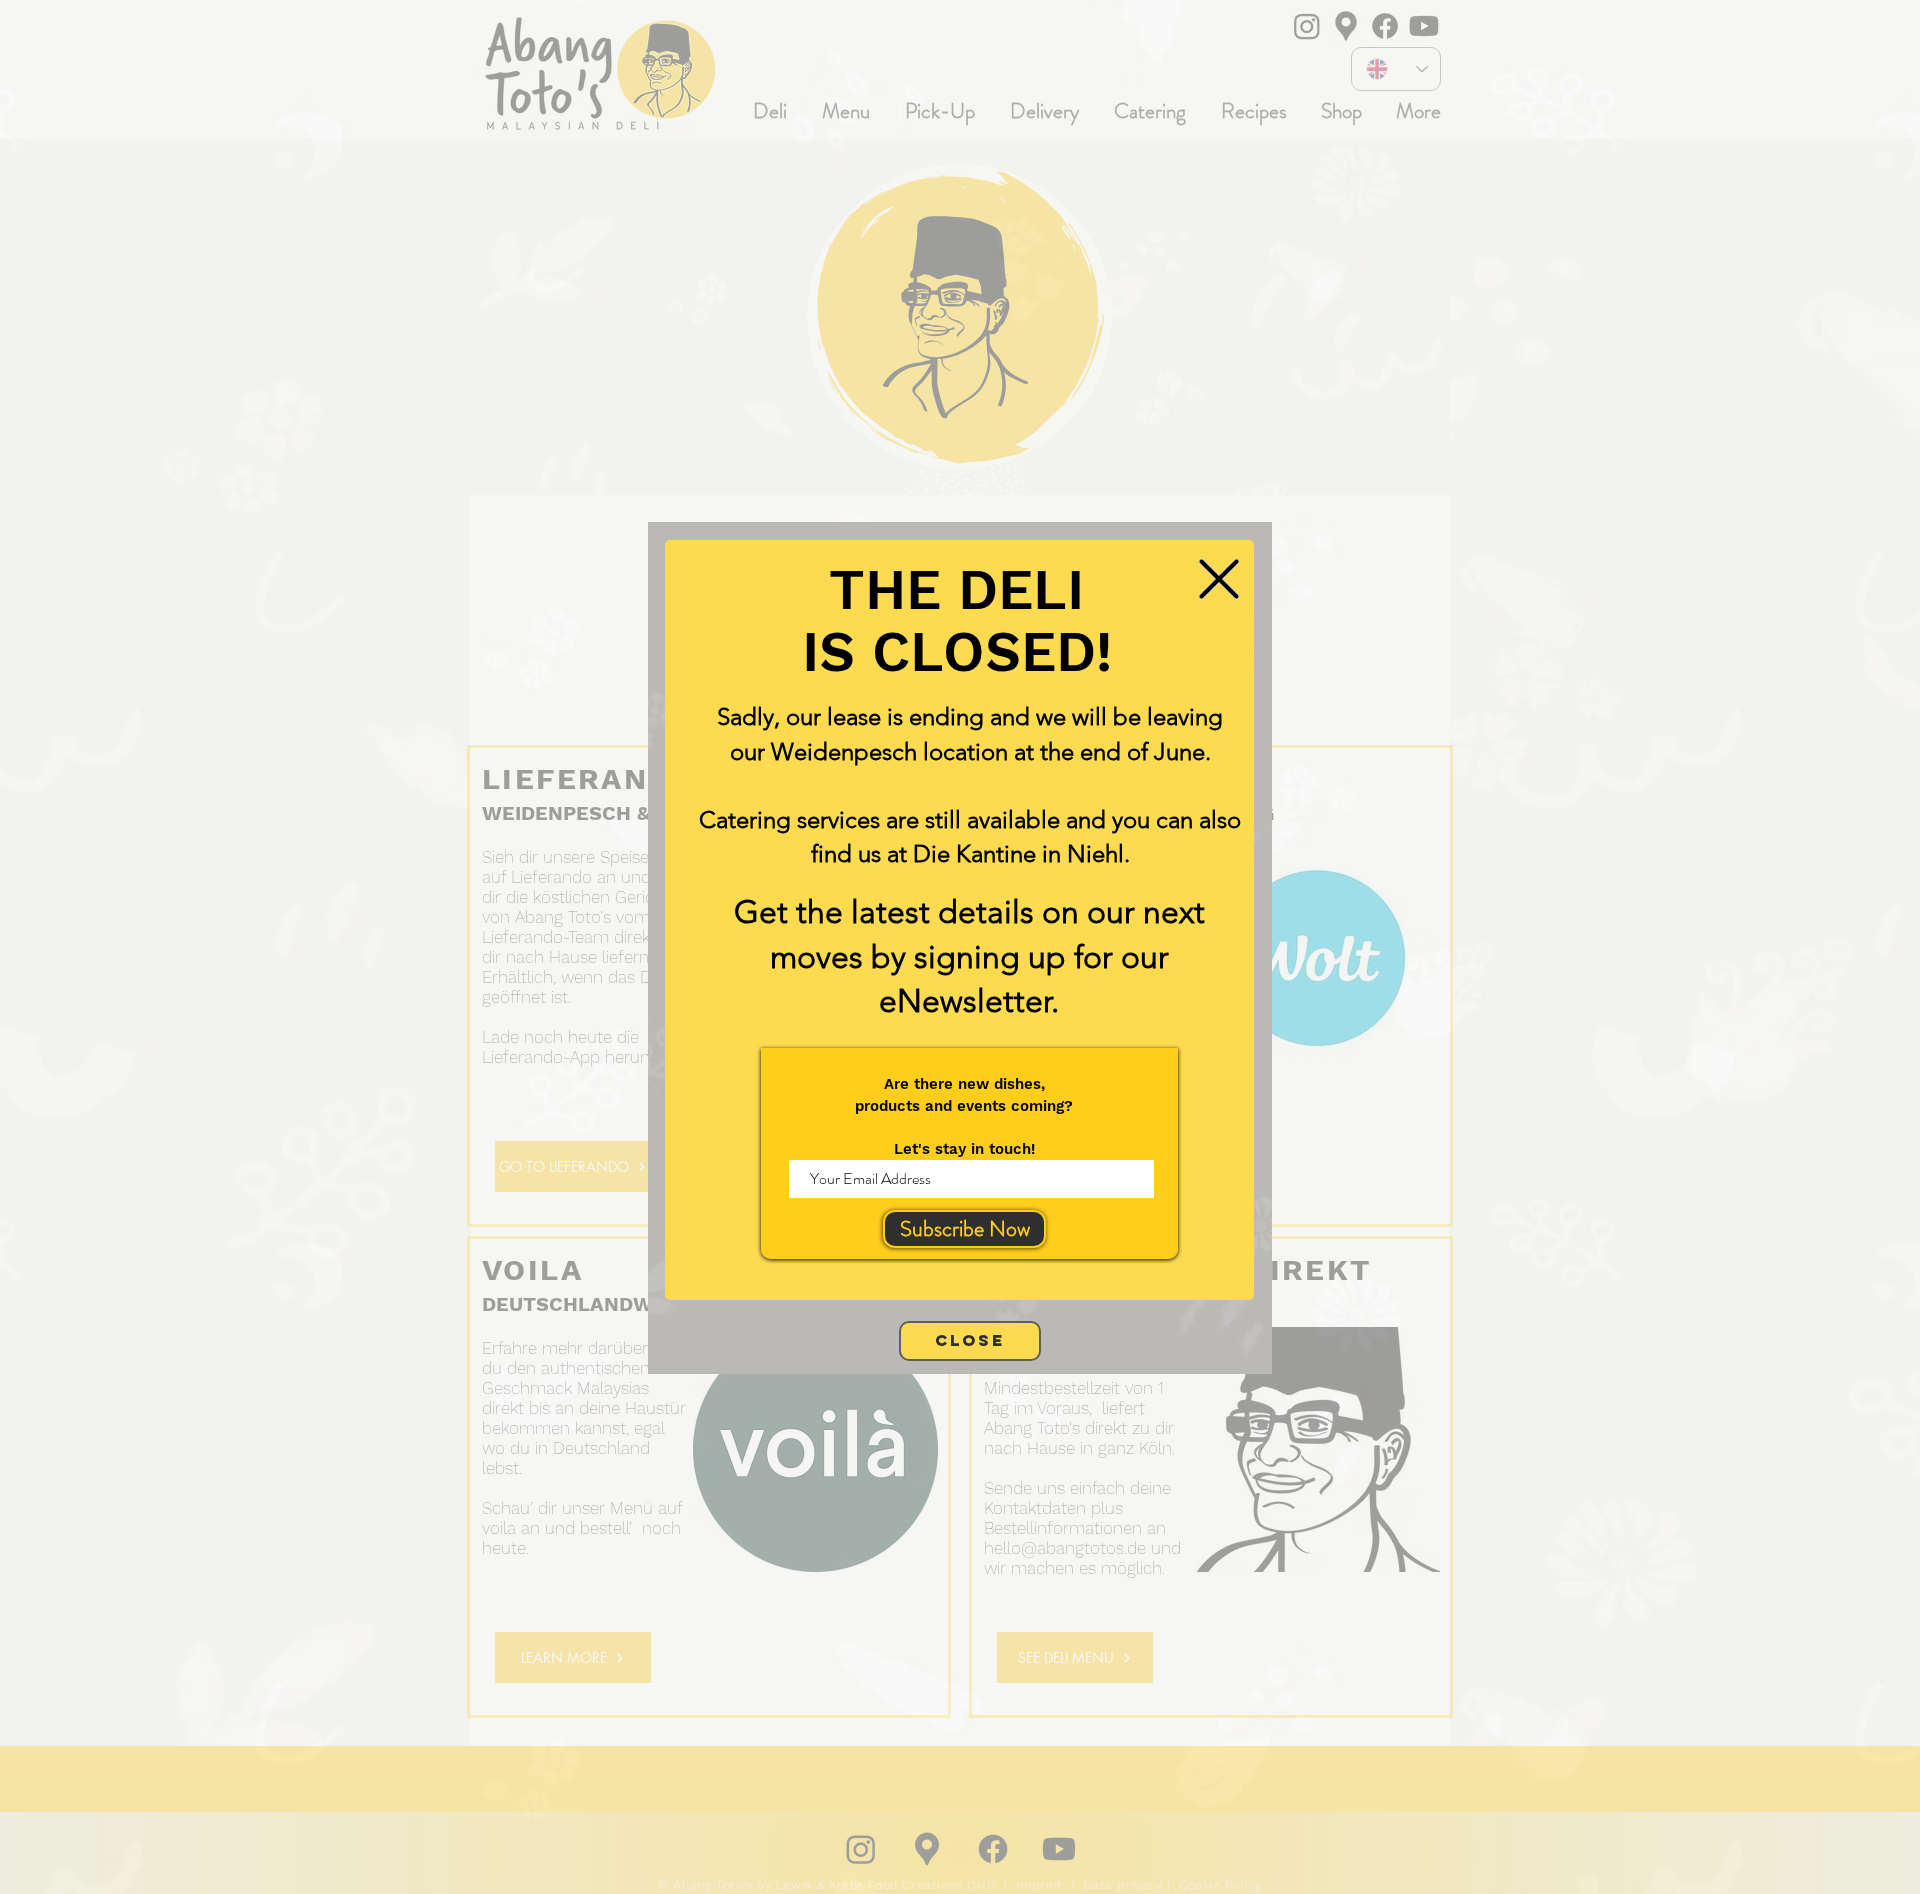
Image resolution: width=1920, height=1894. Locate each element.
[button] (1219, 579)
